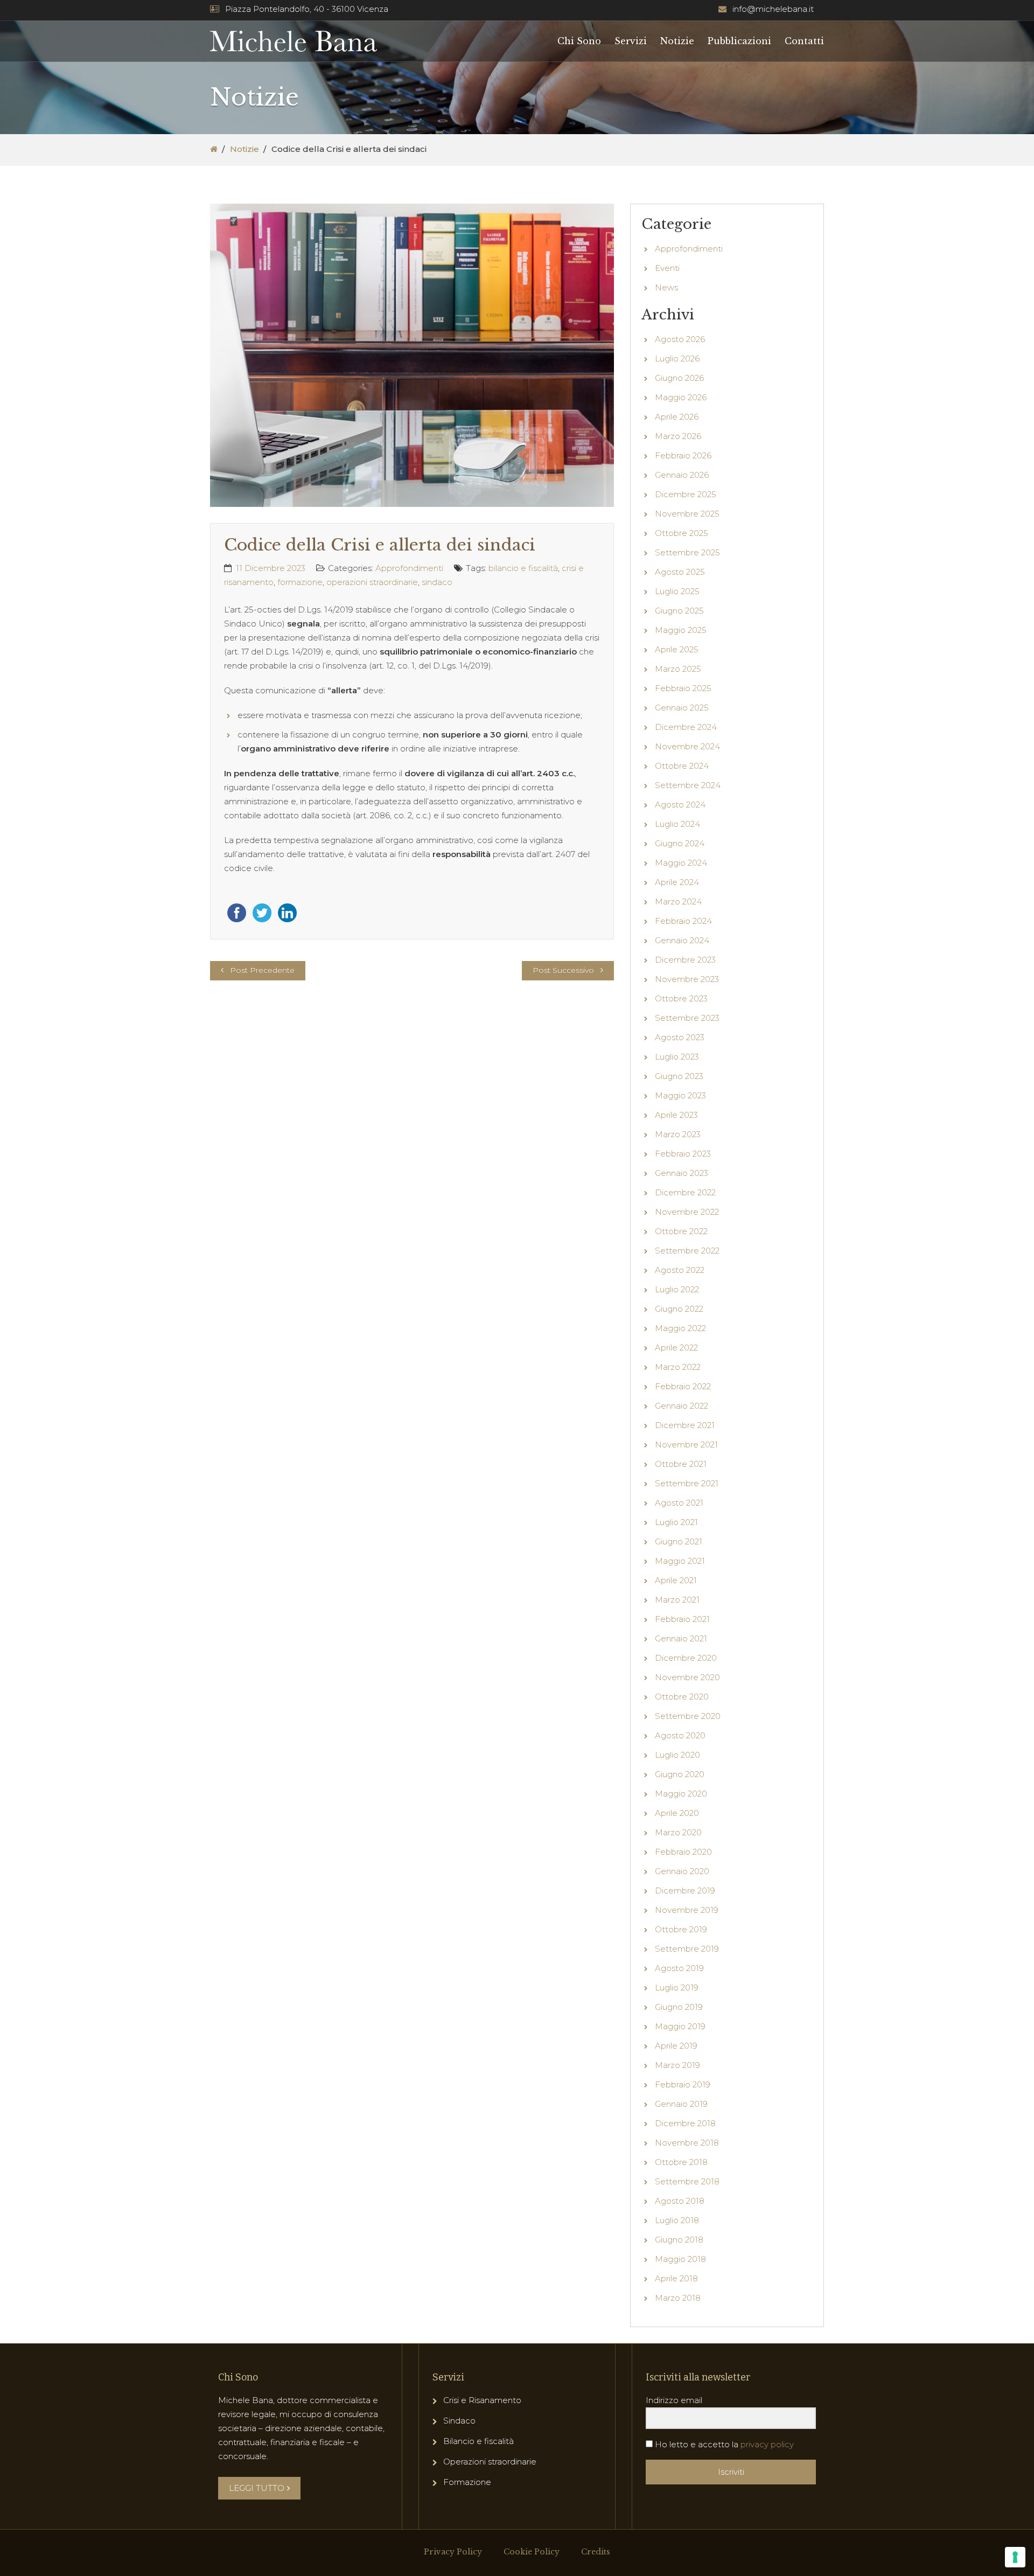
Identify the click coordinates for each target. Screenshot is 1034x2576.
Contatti (804, 41)
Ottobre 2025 (682, 533)
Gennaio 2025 (682, 708)
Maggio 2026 (681, 397)
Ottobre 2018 (681, 2162)
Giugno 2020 (680, 1774)
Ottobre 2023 (681, 998)
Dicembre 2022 (685, 1192)
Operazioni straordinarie (490, 2462)
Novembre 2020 (687, 1677)
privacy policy (767, 2444)
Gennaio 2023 (682, 1173)
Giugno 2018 (679, 2240)
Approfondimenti (409, 568)
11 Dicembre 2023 (271, 568)
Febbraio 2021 (682, 1619)
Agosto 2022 (680, 1270)
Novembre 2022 (687, 1212)
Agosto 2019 (679, 1968)
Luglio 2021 (676, 1522)
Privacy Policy (453, 2552)
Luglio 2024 (677, 824)
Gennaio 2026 (682, 475)
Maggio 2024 (681, 863)
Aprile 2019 (676, 2046)
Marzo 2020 (678, 1832)
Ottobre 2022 (681, 1231)
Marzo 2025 (678, 669)
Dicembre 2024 (686, 727)
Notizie (677, 41)
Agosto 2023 (680, 1037)
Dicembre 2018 (685, 2123)
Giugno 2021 (679, 1541)
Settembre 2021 (687, 1483)
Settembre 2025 (687, 552)
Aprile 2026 (677, 417)
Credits (596, 2552)
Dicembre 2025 (686, 494)
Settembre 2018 (687, 2181)
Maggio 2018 (680, 2259)
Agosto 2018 (680, 2201)
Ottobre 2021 (681, 1464)
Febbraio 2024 (683, 921)
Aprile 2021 (676, 1580)
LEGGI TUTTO (257, 2488)
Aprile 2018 (676, 2278)
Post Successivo (563, 970)
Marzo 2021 (677, 1600)
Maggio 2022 (680, 1328)
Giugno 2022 (679, 1309)
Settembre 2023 (687, 1018)
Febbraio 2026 (683, 455)
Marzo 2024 (678, 901)
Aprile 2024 (677, 882)
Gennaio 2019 (681, 2104)
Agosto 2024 (680, 805)
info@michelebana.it (773, 9)
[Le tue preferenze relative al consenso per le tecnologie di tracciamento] (1015, 2557)
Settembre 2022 (687, 1251)
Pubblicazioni (739, 41)
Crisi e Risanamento (482, 2400)
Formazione (467, 2482)
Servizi (631, 41)
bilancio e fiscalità (523, 568)
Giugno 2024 (680, 843)
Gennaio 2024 (682, 940)
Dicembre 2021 (685, 1425)
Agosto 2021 (679, 1503)
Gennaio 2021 (681, 1638)
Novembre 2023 (687, 979)
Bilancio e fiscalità (478, 2441)
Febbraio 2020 (683, 1852)
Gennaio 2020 (682, 1871)
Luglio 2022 (677, 1289)
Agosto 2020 (680, 1735)
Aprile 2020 (677, 1813)
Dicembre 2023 (685, 960)
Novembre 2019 (687, 1910)
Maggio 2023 (680, 1095)
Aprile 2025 (677, 649)
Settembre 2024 (688, 785)
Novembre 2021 (686, 1444)
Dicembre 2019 (685, 1891)
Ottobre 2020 (682, 1697)
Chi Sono (579, 41)
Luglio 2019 (677, 1987)
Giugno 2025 (679, 611)
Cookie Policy (532, 2552)
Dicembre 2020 (686, 1658)
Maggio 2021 (680, 1561)
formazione (300, 582)
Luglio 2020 (677, 1755)
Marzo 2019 (677, 2065)
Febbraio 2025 (683, 688)
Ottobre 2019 (681, 1929)
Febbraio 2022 (683, 1386)
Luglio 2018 (677, 2220)
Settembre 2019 (687, 1949)
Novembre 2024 (687, 746)
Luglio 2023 (677, 1057)
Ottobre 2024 (682, 766)
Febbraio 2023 (683, 1154)
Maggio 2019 (680, 2026)
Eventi (667, 268)
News (666, 287)
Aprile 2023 (676, 1115)
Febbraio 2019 (683, 2084)
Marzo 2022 (678, 1367)
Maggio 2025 (681, 630)
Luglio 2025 (677, 591)
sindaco (437, 582)
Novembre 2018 (687, 2143)
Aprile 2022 (676, 1348)
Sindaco (459, 2421)
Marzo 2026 (678, 436)
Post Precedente (262, 970)
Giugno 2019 (679, 2007)
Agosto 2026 (680, 339)
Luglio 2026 (677, 358)
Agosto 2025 (680, 572)
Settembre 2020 (688, 1716)
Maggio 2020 (681, 1794)
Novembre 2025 (687, 514)
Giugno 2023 (679, 1076)
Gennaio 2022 (682, 1406)
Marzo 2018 (678, 2298)
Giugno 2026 (679, 378)
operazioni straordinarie (372, 582)
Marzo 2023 (678, 1134)
